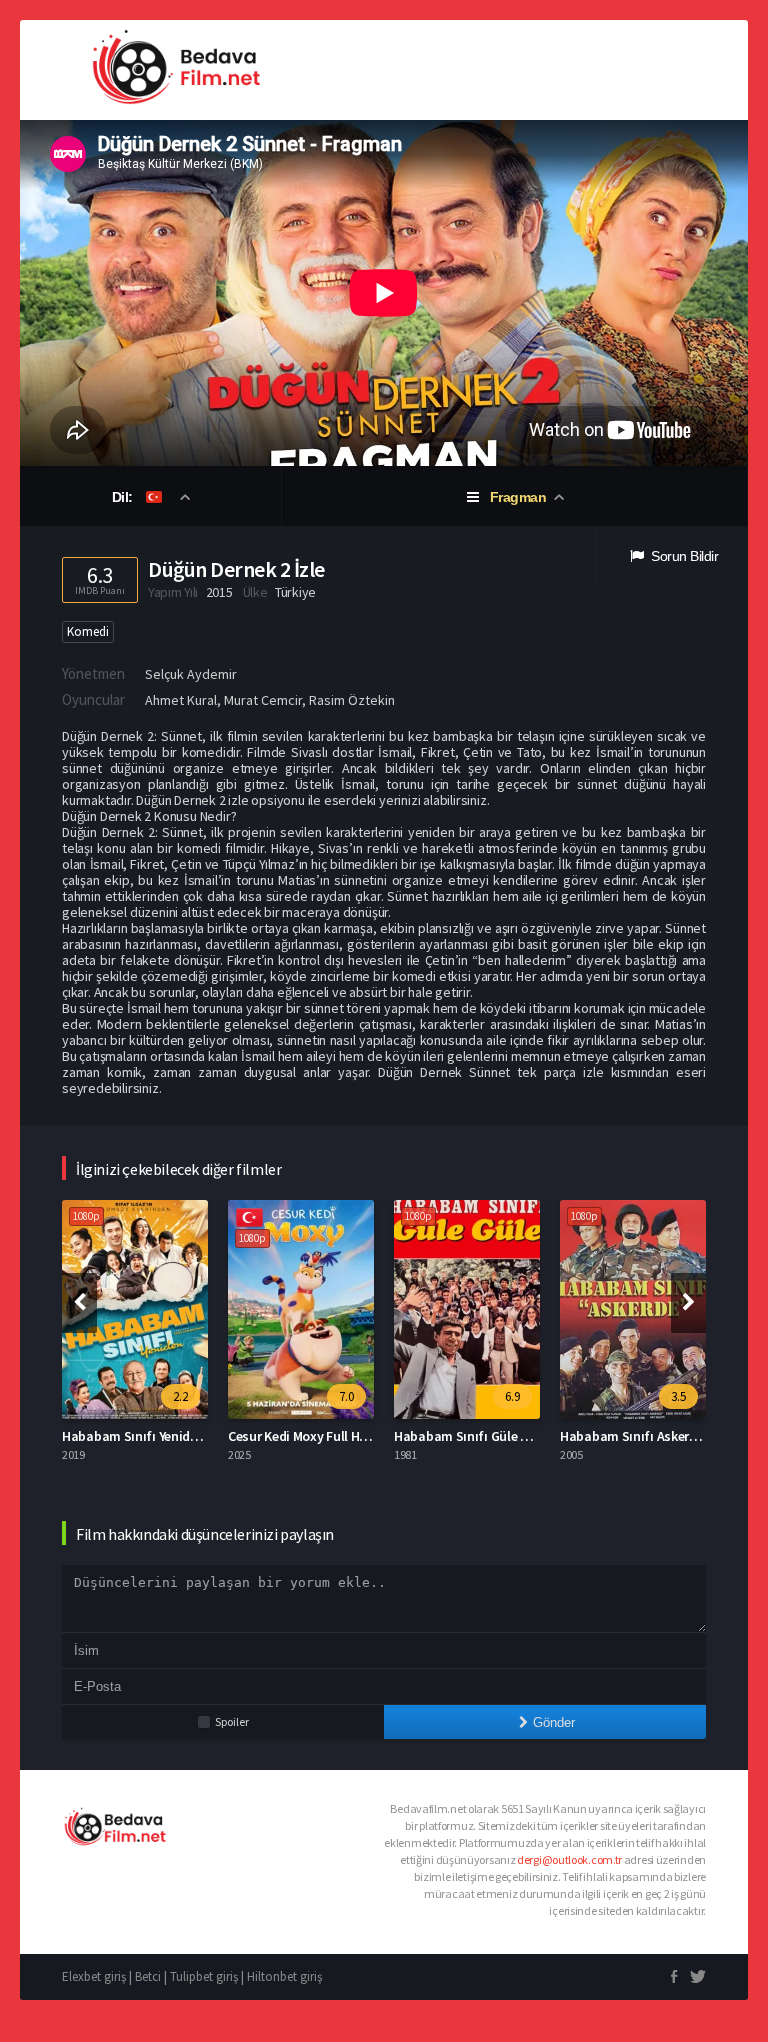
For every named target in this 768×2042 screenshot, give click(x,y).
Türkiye (295, 592)
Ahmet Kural (181, 700)
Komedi (88, 631)
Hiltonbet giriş (284, 1976)
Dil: (124, 497)
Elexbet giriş (94, 1976)
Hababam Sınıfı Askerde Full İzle (655, 1436)
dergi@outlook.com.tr (569, 1859)
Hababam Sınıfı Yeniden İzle (145, 1436)
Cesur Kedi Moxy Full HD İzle (310, 1436)
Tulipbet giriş (204, 1976)
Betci (148, 1976)
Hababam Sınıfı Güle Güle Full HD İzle (504, 1436)
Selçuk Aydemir (191, 674)
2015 (219, 592)
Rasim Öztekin (352, 700)
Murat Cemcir (263, 700)
